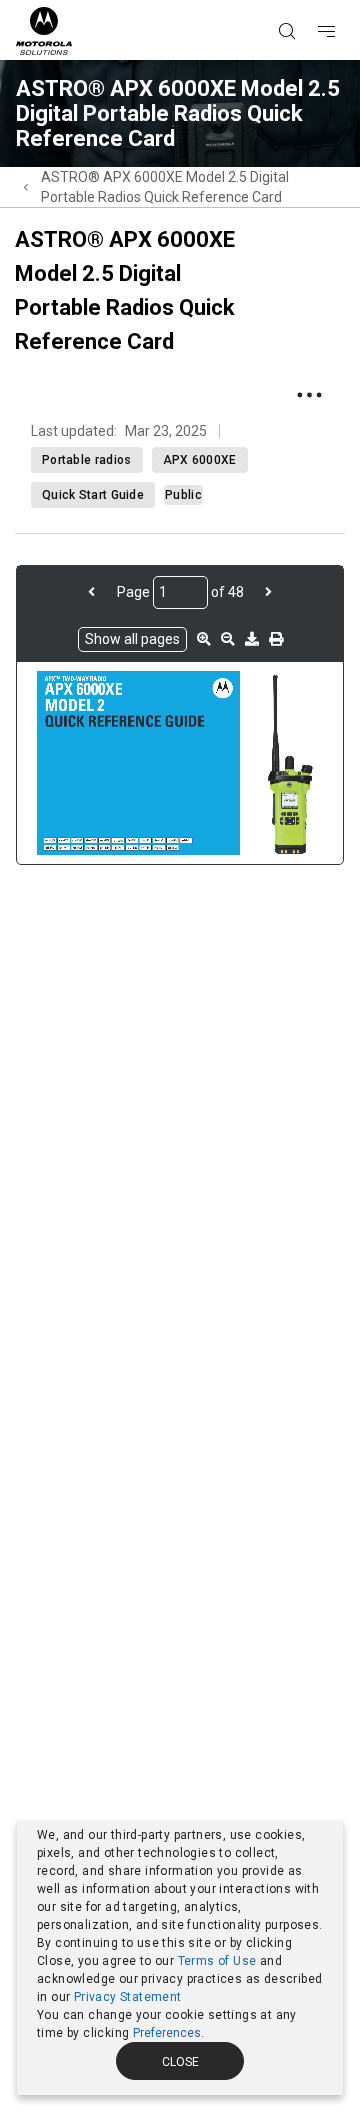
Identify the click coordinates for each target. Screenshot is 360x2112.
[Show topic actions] (309, 395)
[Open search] (312, 1)
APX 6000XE (200, 460)
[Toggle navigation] (344, 1)
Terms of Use (217, 1961)
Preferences (167, 2033)
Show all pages (132, 639)
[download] (252, 639)
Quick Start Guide (93, 495)
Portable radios (87, 460)
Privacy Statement (128, 1997)
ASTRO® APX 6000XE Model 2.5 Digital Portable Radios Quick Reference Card (165, 187)
